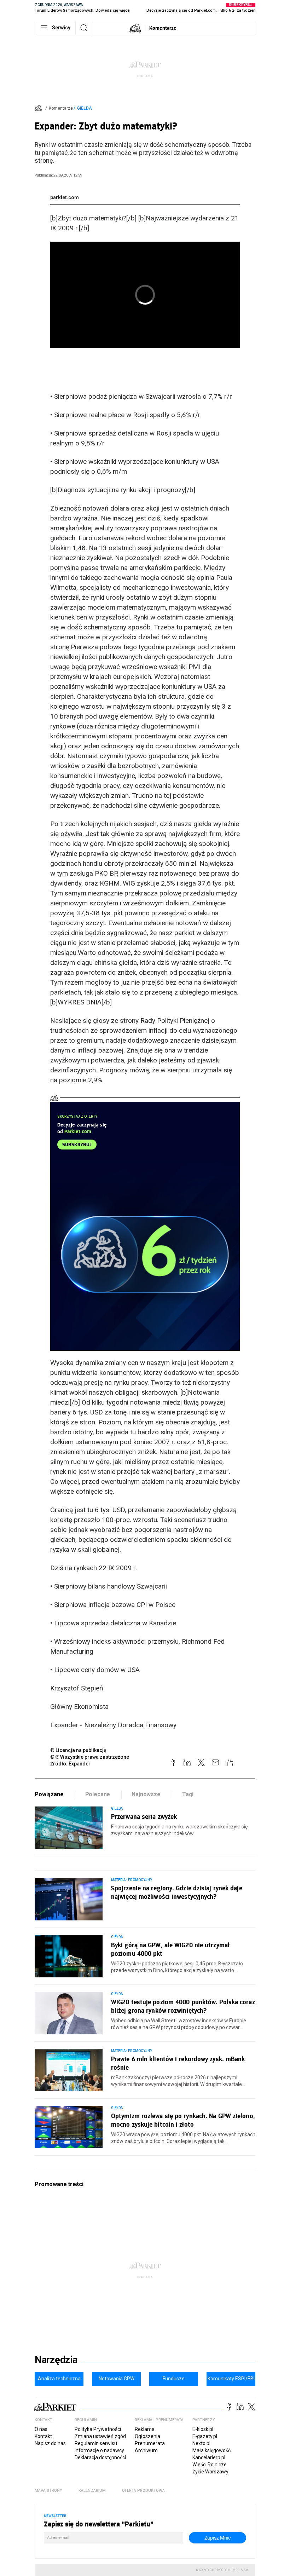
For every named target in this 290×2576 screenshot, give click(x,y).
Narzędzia (56, 2360)
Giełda (85, 108)
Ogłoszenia (147, 2436)
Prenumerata (150, 2443)
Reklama (145, 2429)
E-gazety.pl (205, 2436)
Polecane (98, 1794)
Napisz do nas (50, 2443)
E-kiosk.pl (203, 2429)
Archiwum (146, 2450)
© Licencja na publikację (79, 1750)
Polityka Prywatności (98, 2429)
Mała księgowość (211, 2450)
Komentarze (163, 28)
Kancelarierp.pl (209, 2457)
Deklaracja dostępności (100, 2457)
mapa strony (48, 2491)
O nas (41, 2429)
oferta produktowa (143, 2491)
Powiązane (49, 1794)
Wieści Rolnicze (210, 2465)
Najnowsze (146, 1794)
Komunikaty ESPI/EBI (231, 2379)
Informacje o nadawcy (99, 2450)
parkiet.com (65, 197)
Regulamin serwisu (96, 2443)
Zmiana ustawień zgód (100, 2436)
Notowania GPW (117, 2379)
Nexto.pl (201, 2443)
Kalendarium (92, 2491)
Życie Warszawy (210, 2472)
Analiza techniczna (59, 2379)
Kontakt (43, 2436)
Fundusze (174, 2379)
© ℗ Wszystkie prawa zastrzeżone (90, 1757)
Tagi (188, 1794)
